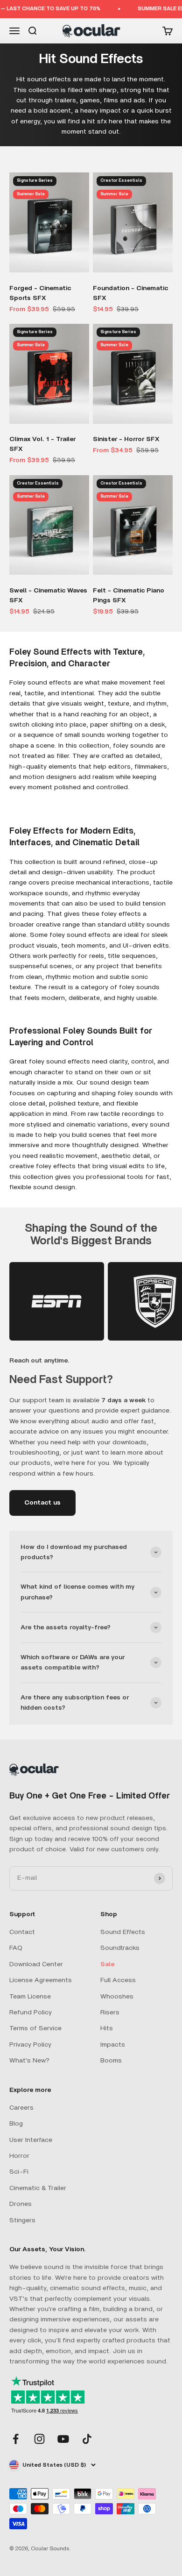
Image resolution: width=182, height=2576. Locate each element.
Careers (21, 2108)
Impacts (113, 2045)
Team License (30, 1997)
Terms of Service (35, 2028)
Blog (16, 2124)
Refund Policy (31, 2012)
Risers (110, 2012)
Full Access (118, 1980)
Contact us (42, 1503)
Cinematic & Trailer (38, 2188)
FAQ (16, 1948)
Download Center (36, 1964)
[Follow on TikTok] (87, 2439)
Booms (111, 2061)
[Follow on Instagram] (39, 2439)
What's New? (29, 2061)
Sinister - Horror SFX (126, 439)
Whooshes (117, 1997)
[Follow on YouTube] (63, 2439)
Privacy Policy (30, 2045)
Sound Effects (123, 1932)
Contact (22, 1932)
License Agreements (41, 1980)
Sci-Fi (19, 2172)
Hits (107, 2028)
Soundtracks (120, 1948)
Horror (19, 2156)
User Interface (31, 2140)
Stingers (22, 2220)
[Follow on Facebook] (16, 2439)
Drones (21, 2204)
